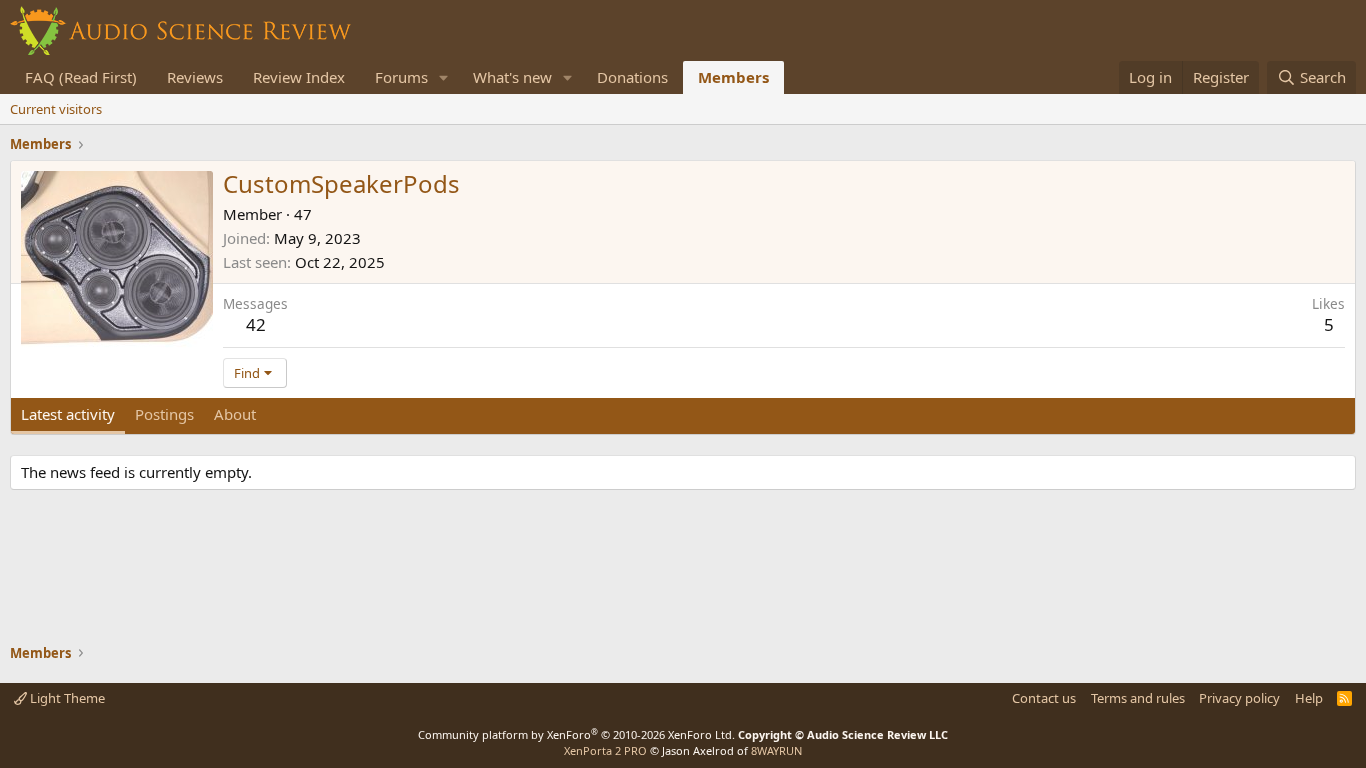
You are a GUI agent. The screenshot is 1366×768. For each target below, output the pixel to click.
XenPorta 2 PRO (605, 750)
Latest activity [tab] (68, 414)
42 (256, 324)
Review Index (299, 77)
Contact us (1044, 698)
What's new (512, 77)
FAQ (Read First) (81, 77)
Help (1309, 698)
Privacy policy (1239, 698)
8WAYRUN (776, 750)
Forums (401, 77)
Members (733, 77)
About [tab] (235, 414)
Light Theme (66, 698)
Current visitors (56, 109)
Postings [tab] (164, 414)
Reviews (195, 77)
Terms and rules (1138, 698)
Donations (632, 77)
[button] (444, 77)
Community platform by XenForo (576, 734)
